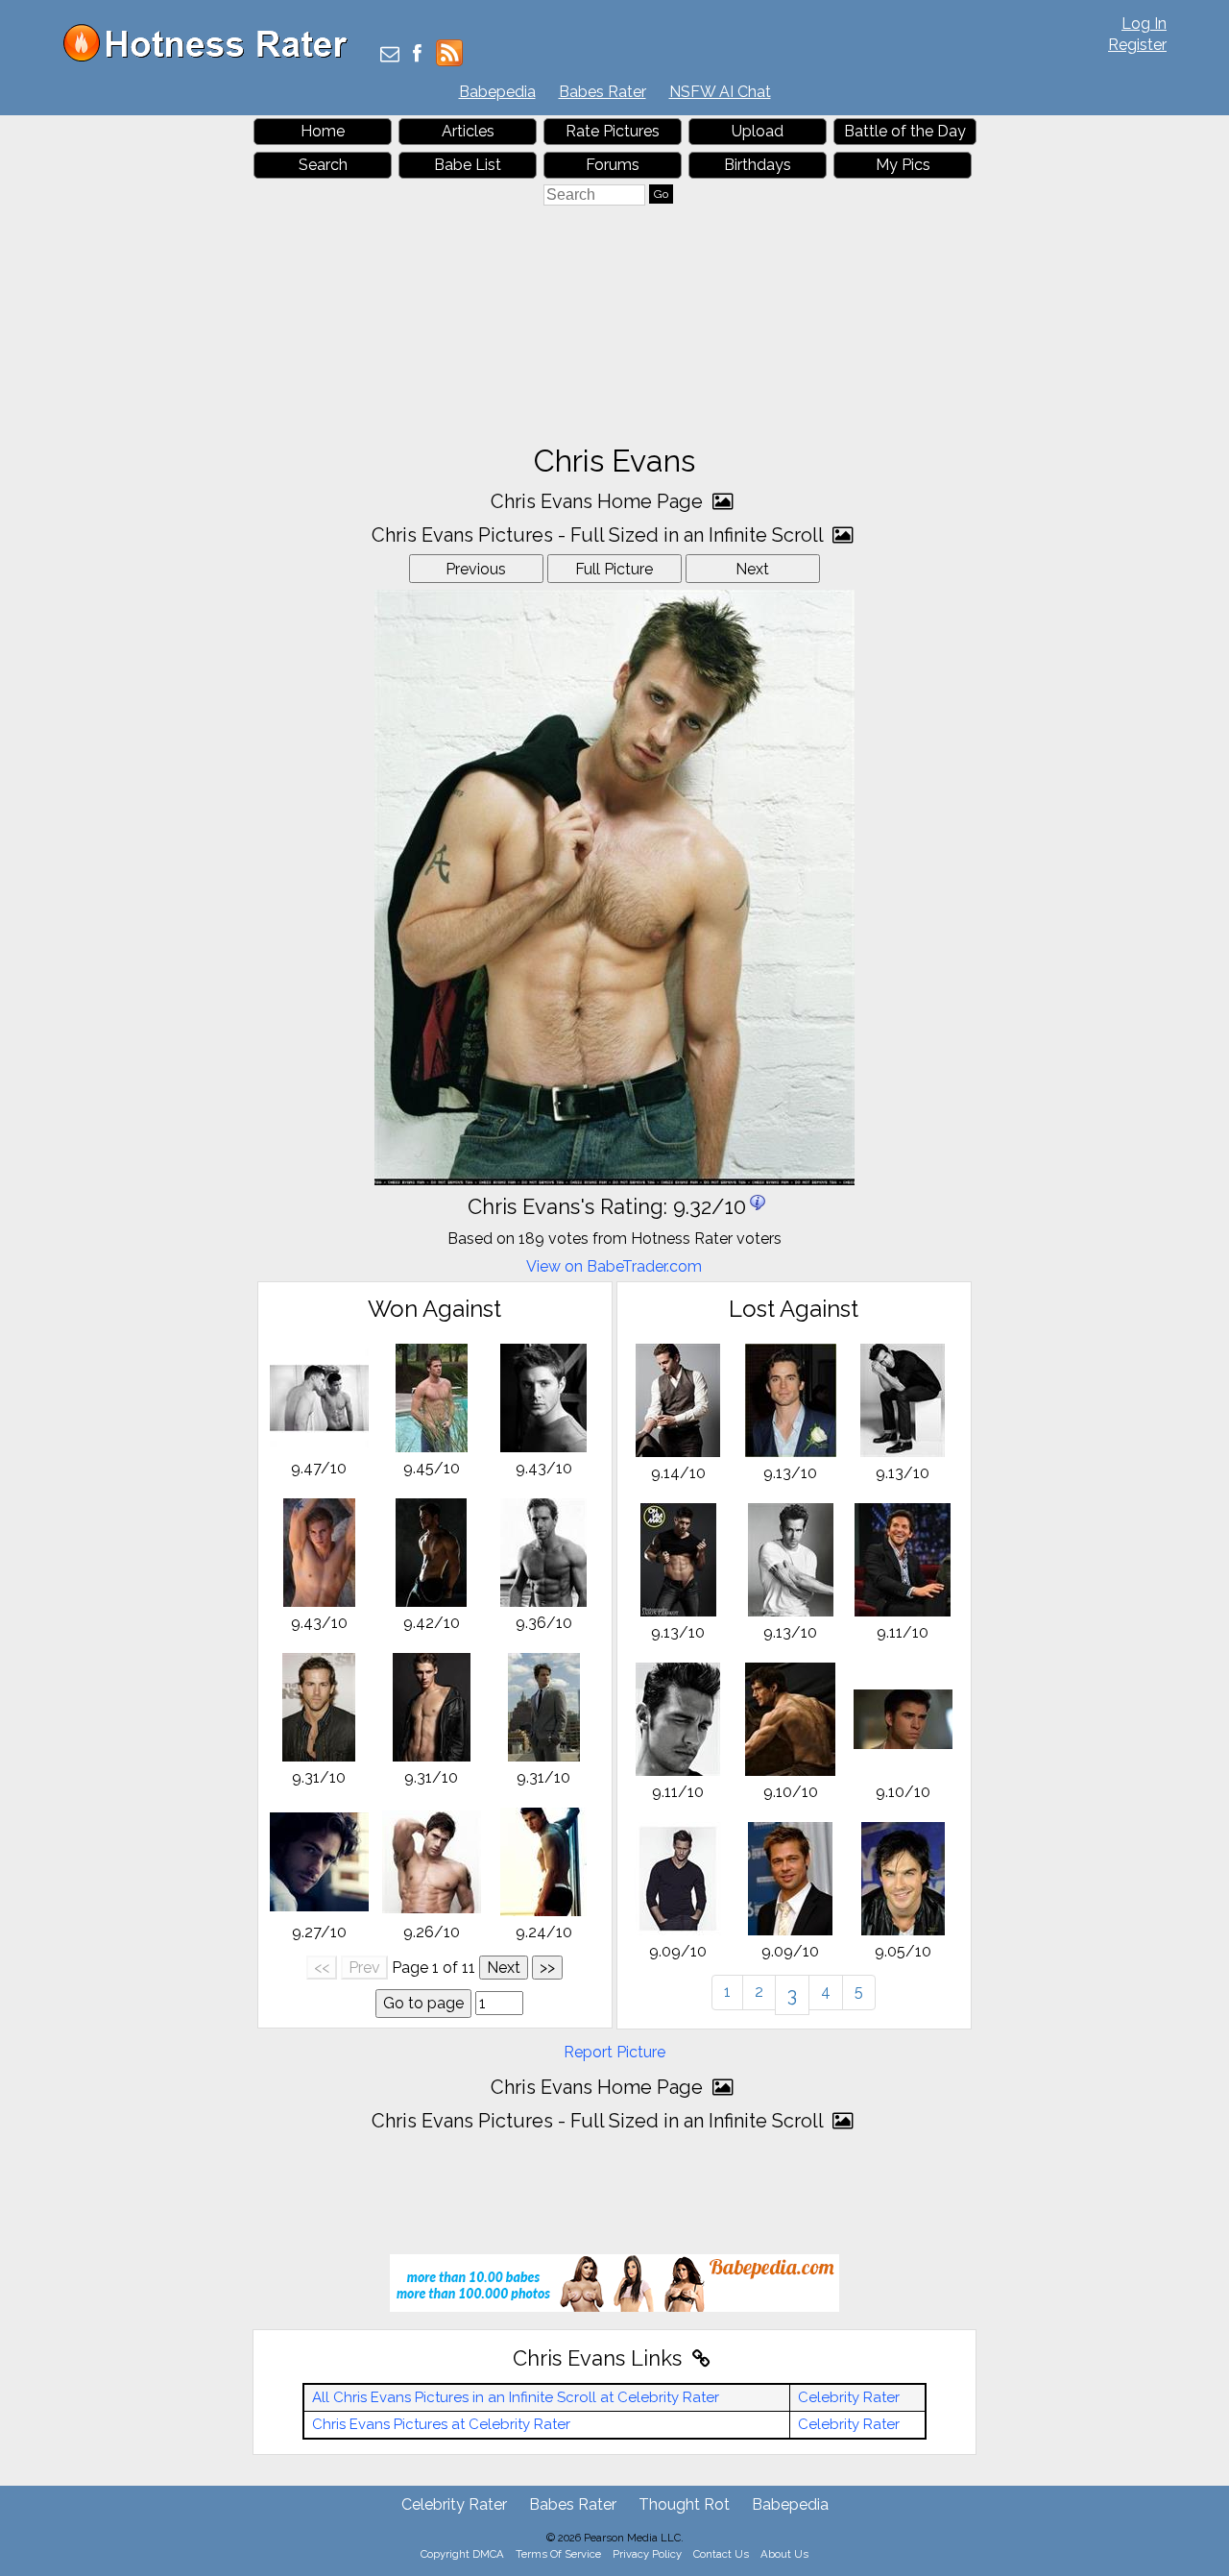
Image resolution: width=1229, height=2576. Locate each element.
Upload (758, 131)
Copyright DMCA (462, 2554)
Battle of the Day (905, 131)
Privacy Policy (647, 2554)
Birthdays (758, 165)
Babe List (468, 165)
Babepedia (497, 92)
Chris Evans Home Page (599, 501)
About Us (784, 2554)
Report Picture (614, 2052)
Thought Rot (684, 2504)
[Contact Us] (390, 55)
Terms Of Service (558, 2554)
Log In (1144, 24)
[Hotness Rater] (212, 57)
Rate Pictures (613, 131)
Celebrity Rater (849, 2397)
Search (323, 165)
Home (323, 131)
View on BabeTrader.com (614, 1266)
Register (1137, 45)
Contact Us (721, 2554)
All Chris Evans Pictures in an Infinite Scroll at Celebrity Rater (516, 2397)
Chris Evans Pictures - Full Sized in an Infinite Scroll (600, 535)
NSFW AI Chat (720, 92)
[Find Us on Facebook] (417, 55)
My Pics (903, 165)
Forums (613, 165)
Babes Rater (602, 92)
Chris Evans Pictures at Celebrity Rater (441, 2424)
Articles (468, 131)
